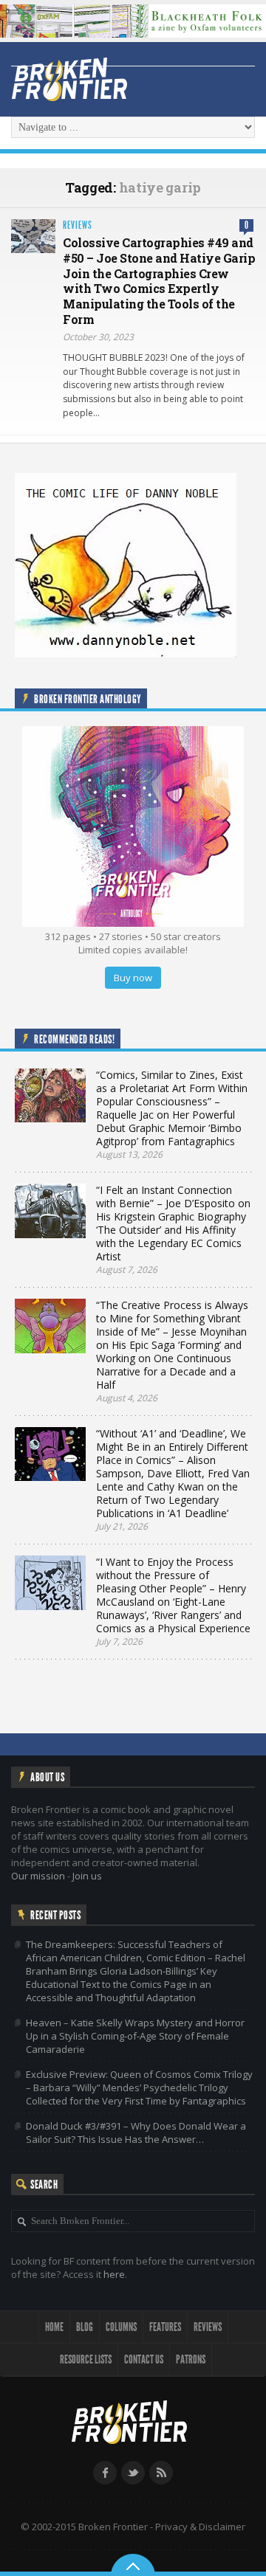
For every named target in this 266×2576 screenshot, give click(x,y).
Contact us (144, 2359)
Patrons (191, 2359)
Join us (87, 1876)
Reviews (78, 225)
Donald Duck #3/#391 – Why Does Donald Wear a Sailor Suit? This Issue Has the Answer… (136, 2133)
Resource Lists (86, 2359)
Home (54, 2327)
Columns (121, 2327)
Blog (85, 2327)
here (114, 2274)
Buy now (133, 978)
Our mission (38, 1876)
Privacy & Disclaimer (200, 2527)
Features (165, 2327)
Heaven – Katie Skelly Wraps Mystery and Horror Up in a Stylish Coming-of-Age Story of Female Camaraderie (135, 2036)
